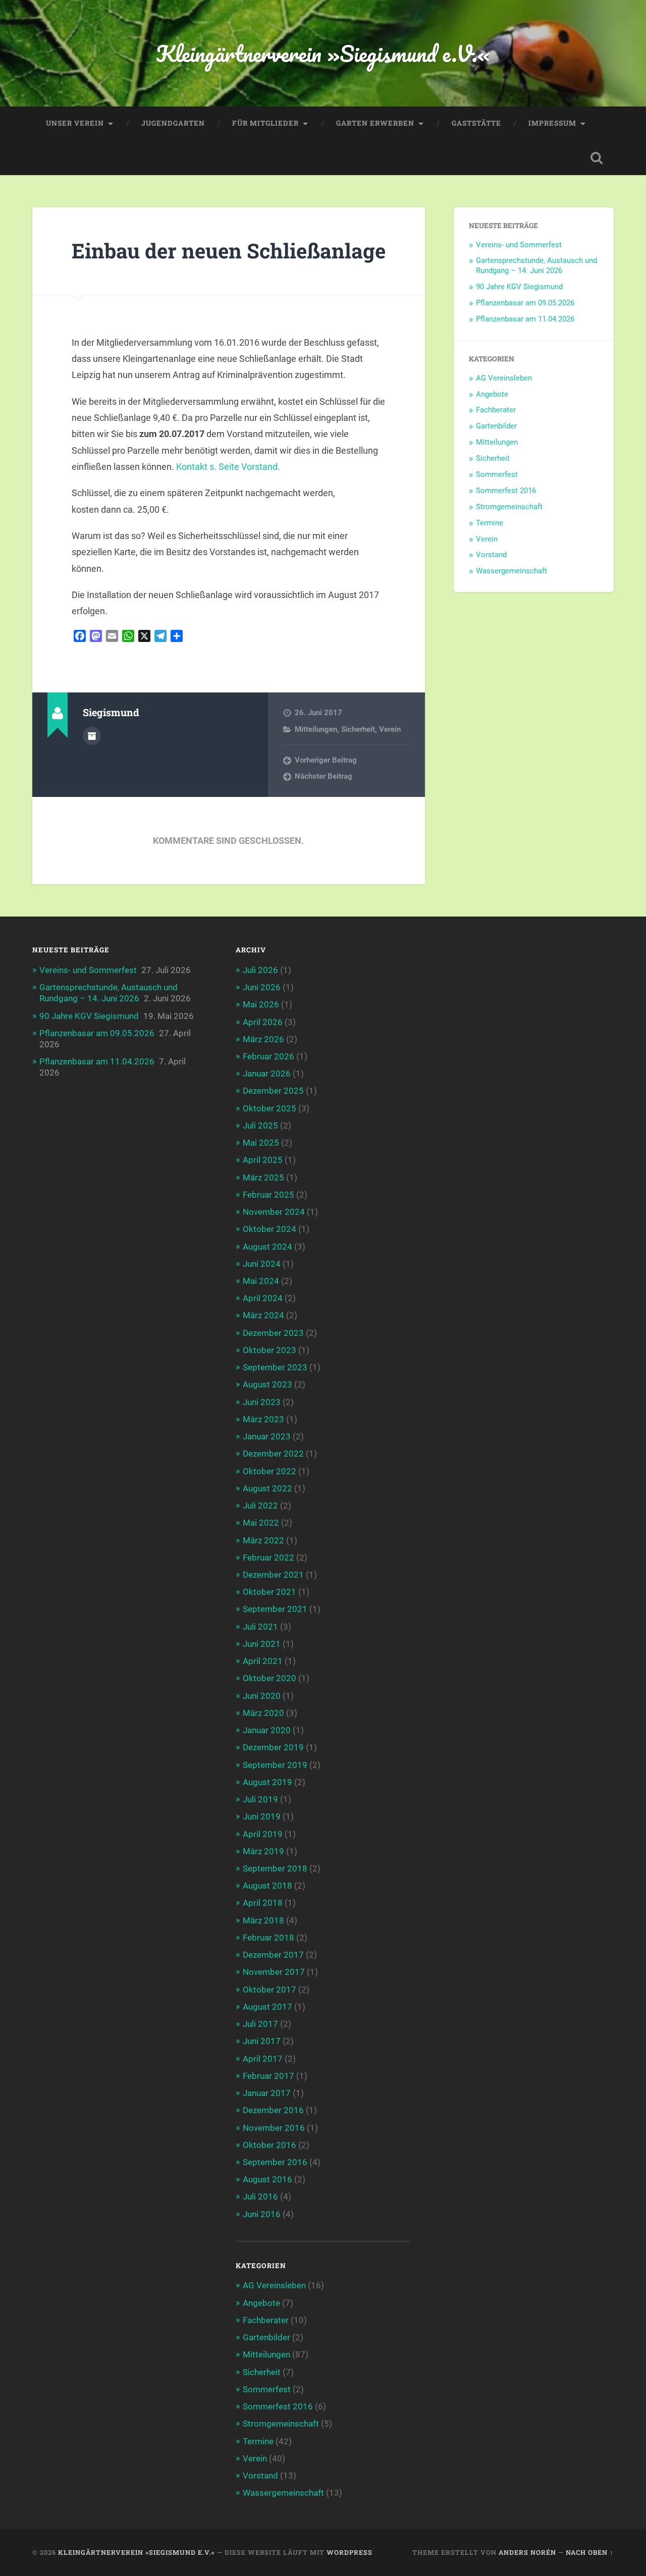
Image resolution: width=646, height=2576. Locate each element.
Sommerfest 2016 (506, 491)
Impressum (552, 123)
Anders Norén (527, 2552)
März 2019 (263, 1851)
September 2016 (275, 2162)
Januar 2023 (267, 1436)
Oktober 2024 (270, 1229)
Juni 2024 (262, 1264)
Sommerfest (497, 474)
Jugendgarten (173, 123)
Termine (490, 523)
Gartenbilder (496, 426)
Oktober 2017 (270, 1990)
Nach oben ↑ (590, 2552)
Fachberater (496, 410)
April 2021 (263, 1661)
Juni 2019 (262, 1816)
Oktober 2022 (270, 1471)
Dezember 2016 (273, 2110)
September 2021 (275, 1609)
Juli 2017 (260, 2024)
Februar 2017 (268, 2076)
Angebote (492, 394)
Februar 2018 (268, 1938)
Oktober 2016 (270, 2145)
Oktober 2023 (270, 1350)
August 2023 (267, 1384)
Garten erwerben (375, 123)
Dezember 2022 (273, 1454)
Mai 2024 (261, 1281)
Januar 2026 (267, 1074)
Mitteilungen (316, 729)
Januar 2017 (267, 2093)
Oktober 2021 (270, 1592)
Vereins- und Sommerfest (519, 245)
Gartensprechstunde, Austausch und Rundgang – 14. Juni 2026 (536, 265)
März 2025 (263, 1177)
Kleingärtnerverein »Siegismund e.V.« (323, 53)
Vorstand (491, 555)
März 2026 (263, 1039)
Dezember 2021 (273, 1575)
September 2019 (275, 1765)
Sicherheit (358, 729)
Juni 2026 (262, 987)
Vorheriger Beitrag (326, 760)
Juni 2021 (262, 1644)
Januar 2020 (267, 1730)
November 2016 (274, 2128)
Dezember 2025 (273, 1091)
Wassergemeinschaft (512, 571)
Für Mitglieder (265, 123)
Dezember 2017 (273, 1955)
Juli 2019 (260, 1799)
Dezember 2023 (273, 1333)
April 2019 (263, 1834)
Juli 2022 (260, 1506)
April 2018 (263, 1903)
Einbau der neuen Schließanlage (229, 251)
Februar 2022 (268, 1558)
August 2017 (267, 2007)
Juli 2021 (260, 1627)
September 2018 (275, 1868)
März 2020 (263, 1713)
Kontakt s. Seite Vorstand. (228, 467)
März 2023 (263, 1419)
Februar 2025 (268, 1195)
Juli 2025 (260, 1125)
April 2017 (263, 2059)
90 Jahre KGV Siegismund (519, 287)
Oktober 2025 (270, 1108)
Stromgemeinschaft (509, 507)
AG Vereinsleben (504, 378)
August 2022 (267, 1488)
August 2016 (267, 2179)
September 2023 (275, 1367)
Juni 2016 (262, 2214)
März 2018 (263, 1920)
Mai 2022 (261, 1523)
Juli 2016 (260, 2196)
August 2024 (267, 1247)
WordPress (349, 2552)
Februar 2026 (268, 1056)
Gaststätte (476, 123)
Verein (390, 729)
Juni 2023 (262, 1402)
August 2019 (267, 1782)
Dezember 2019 (273, 1747)
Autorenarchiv (92, 736)
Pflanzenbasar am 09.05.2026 (525, 303)
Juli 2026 (260, 970)
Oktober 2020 (270, 1678)
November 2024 (274, 1212)
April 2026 (263, 1022)
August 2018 (267, 1886)
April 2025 (263, 1160)
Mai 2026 (261, 1004)
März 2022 (263, 1540)
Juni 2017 (262, 2041)
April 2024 (263, 1298)
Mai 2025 (261, 1143)
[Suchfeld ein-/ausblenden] (597, 158)
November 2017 (274, 1972)
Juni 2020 (262, 1696)
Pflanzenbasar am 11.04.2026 (525, 319)
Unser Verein (75, 123)
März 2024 (263, 1315)
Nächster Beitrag (324, 776)
